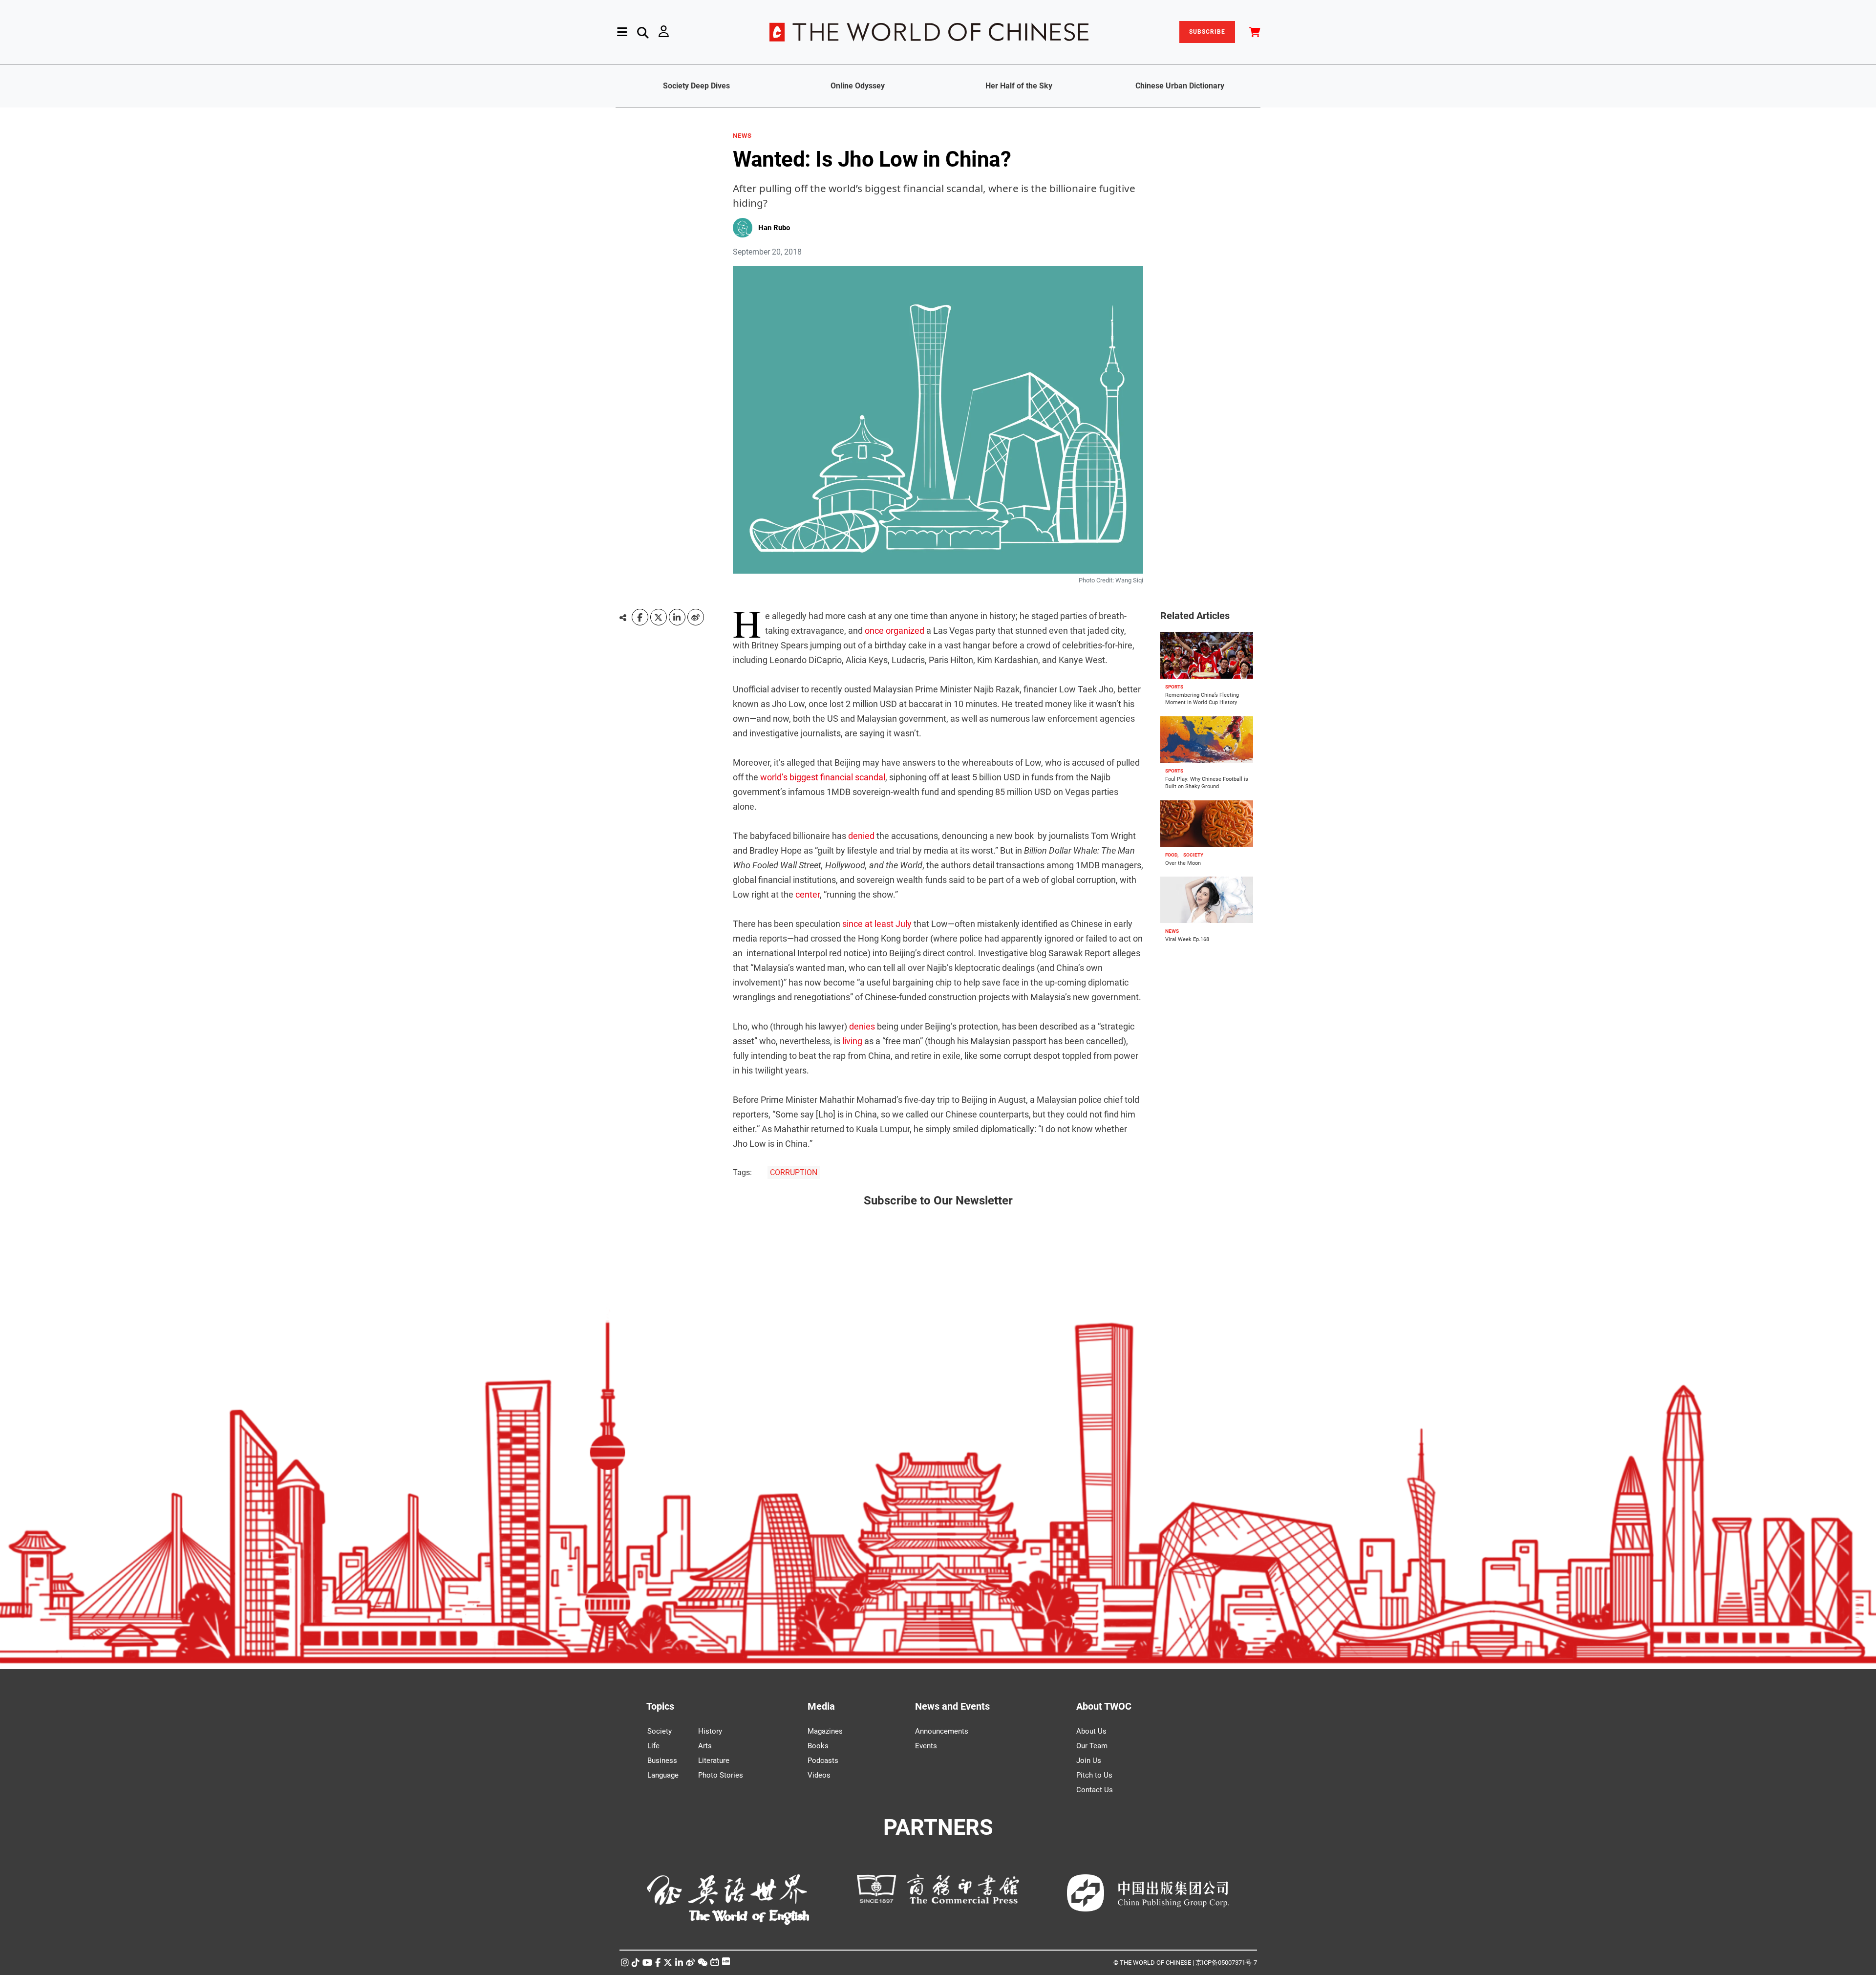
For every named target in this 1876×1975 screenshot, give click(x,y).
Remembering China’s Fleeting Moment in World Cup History (1202, 699)
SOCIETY (1193, 855)
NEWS (742, 136)
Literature (714, 1760)
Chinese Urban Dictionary (1180, 86)
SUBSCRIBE (1207, 32)
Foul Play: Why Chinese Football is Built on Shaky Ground (1207, 783)
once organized (895, 631)
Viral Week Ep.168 (1187, 939)
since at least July (877, 924)
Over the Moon (1183, 863)
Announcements (942, 1731)
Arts (705, 1746)
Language (663, 1775)
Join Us (1089, 1760)
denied (861, 836)
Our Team (1092, 1746)
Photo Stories (721, 1775)
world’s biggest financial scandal (823, 777)
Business (662, 1760)
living (852, 1041)
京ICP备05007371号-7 (1226, 1963)
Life (653, 1746)
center (808, 894)
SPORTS (1174, 687)
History (710, 1731)
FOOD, (1172, 855)
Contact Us (1095, 1790)
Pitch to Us (1094, 1775)
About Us (1091, 1731)
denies (862, 1026)
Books (818, 1746)
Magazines (825, 1731)
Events (926, 1746)
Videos (819, 1775)
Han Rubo (774, 228)
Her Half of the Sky (1019, 86)
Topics (660, 1706)
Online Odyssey (858, 86)
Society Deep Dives (696, 86)
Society (660, 1731)
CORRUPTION (794, 1172)
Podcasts (823, 1760)
